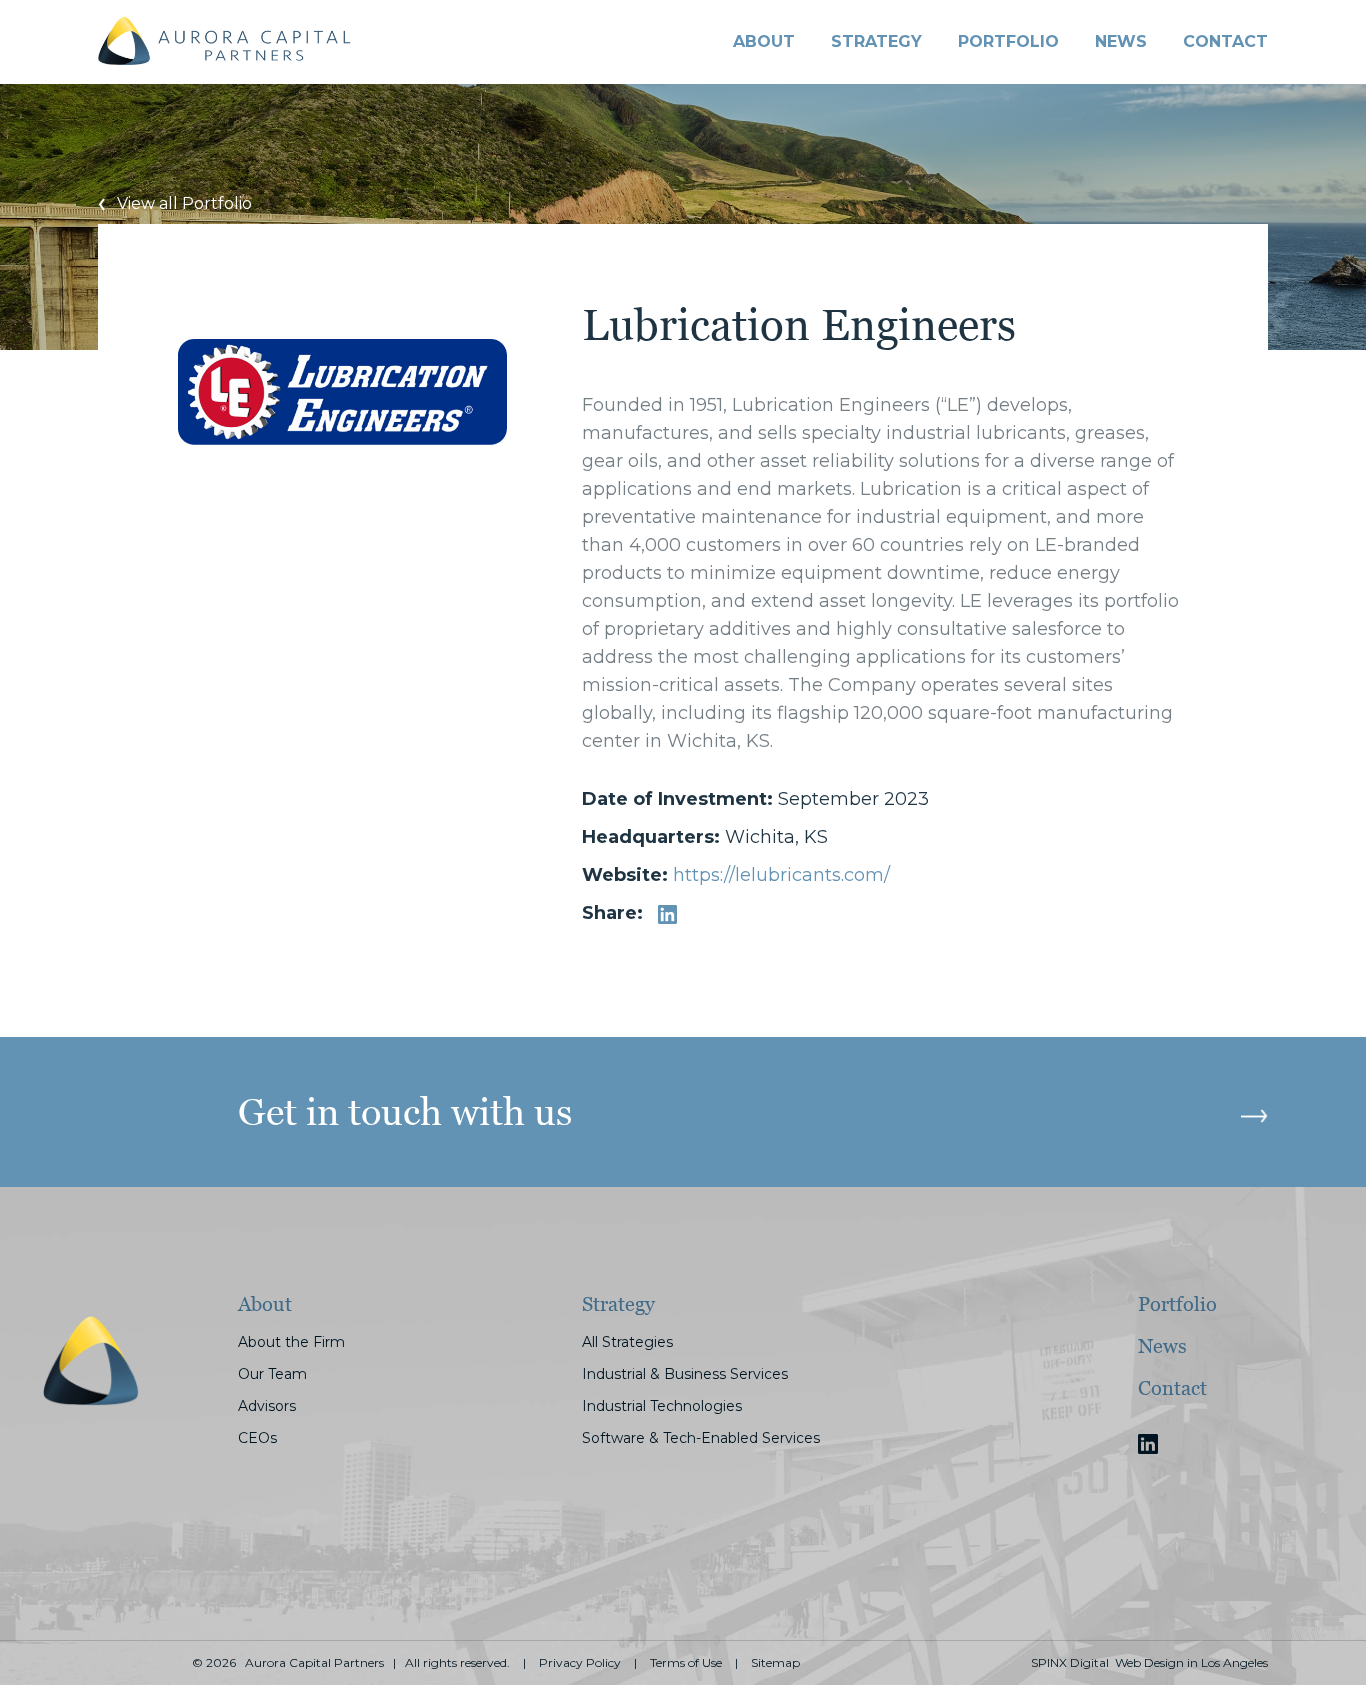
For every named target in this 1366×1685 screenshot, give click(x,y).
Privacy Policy (580, 1663)
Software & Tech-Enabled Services (701, 1438)
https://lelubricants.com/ (781, 875)
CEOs (257, 1438)
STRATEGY (876, 41)
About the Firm (291, 1342)
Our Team (272, 1374)
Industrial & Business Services (685, 1374)
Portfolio (1177, 1304)
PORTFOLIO (1008, 41)
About (764, 41)
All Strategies (627, 1342)
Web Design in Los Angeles (1191, 1663)
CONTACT (1225, 41)
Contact (1172, 1388)
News (1121, 41)
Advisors (267, 1406)
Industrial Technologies (662, 1406)
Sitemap (775, 1663)
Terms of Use (686, 1663)
